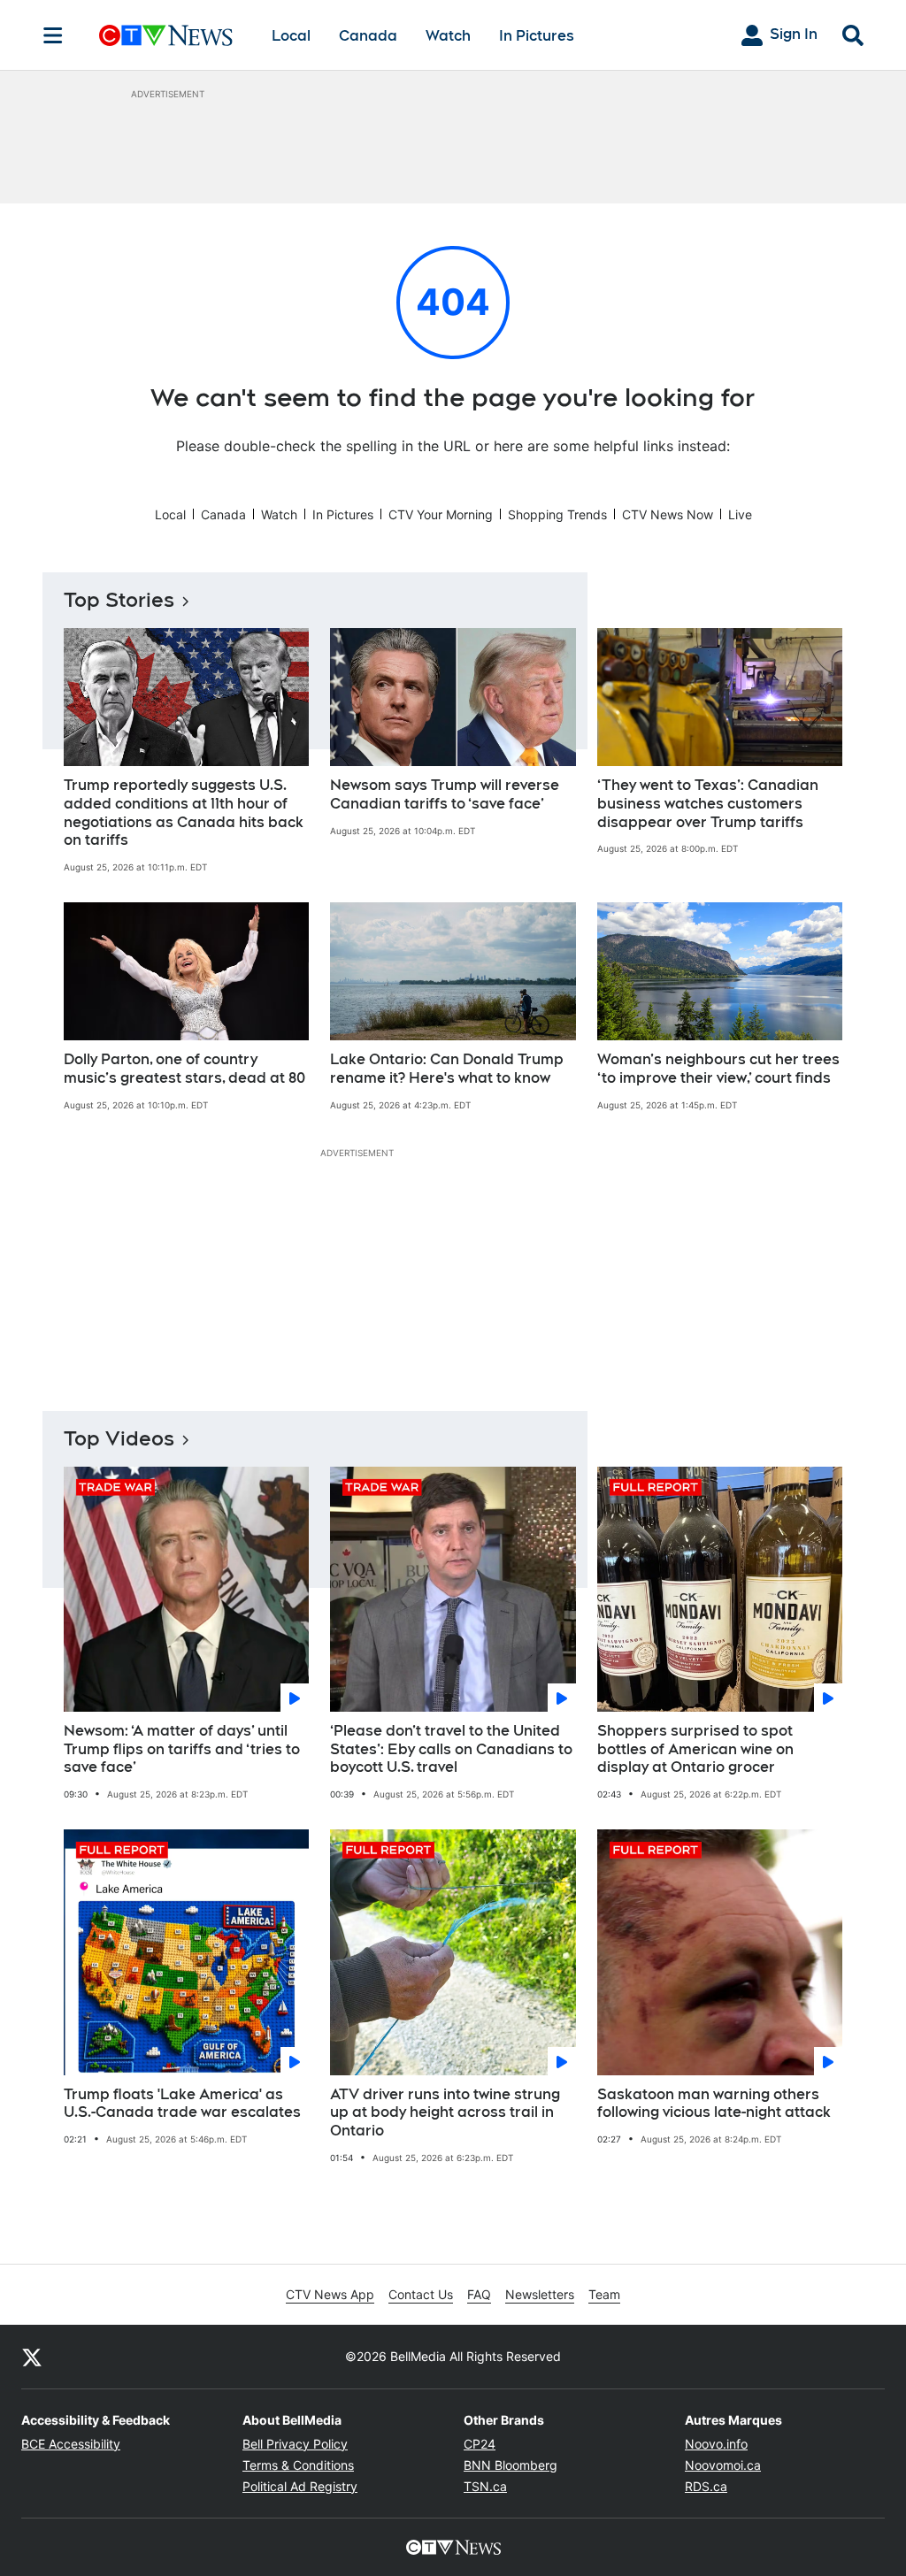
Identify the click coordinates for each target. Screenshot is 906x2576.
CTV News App (330, 2294)
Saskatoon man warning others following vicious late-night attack (714, 2104)
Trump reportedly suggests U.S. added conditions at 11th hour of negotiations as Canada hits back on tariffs (184, 813)
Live (740, 514)
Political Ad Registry (300, 2486)
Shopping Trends (557, 514)
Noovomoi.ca (723, 2465)
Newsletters (540, 2294)
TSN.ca (485, 2486)
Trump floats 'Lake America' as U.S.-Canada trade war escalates (182, 2104)
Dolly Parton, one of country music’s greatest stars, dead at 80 (184, 1069)
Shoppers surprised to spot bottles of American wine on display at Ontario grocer (695, 1749)
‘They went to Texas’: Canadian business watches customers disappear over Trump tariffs (708, 804)
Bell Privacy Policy (295, 2444)
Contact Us (421, 2294)
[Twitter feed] (32, 2357)
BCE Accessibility (71, 2444)
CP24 (480, 2444)
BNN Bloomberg (511, 2465)
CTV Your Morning (441, 514)
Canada (368, 36)
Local (291, 36)
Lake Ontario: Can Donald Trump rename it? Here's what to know (447, 1069)
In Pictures (537, 36)
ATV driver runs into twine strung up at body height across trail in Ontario (445, 2113)
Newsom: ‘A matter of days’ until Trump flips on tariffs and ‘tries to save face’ (182, 1749)
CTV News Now (668, 514)
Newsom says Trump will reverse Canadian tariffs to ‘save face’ (445, 794)
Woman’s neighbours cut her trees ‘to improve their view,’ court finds (718, 1069)
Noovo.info (716, 2444)
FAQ (479, 2294)
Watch (448, 36)
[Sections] (53, 35)
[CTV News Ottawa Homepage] (166, 35)
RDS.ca (706, 2486)
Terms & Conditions (298, 2465)
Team (604, 2294)
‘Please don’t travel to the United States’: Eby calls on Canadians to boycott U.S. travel (451, 1749)
